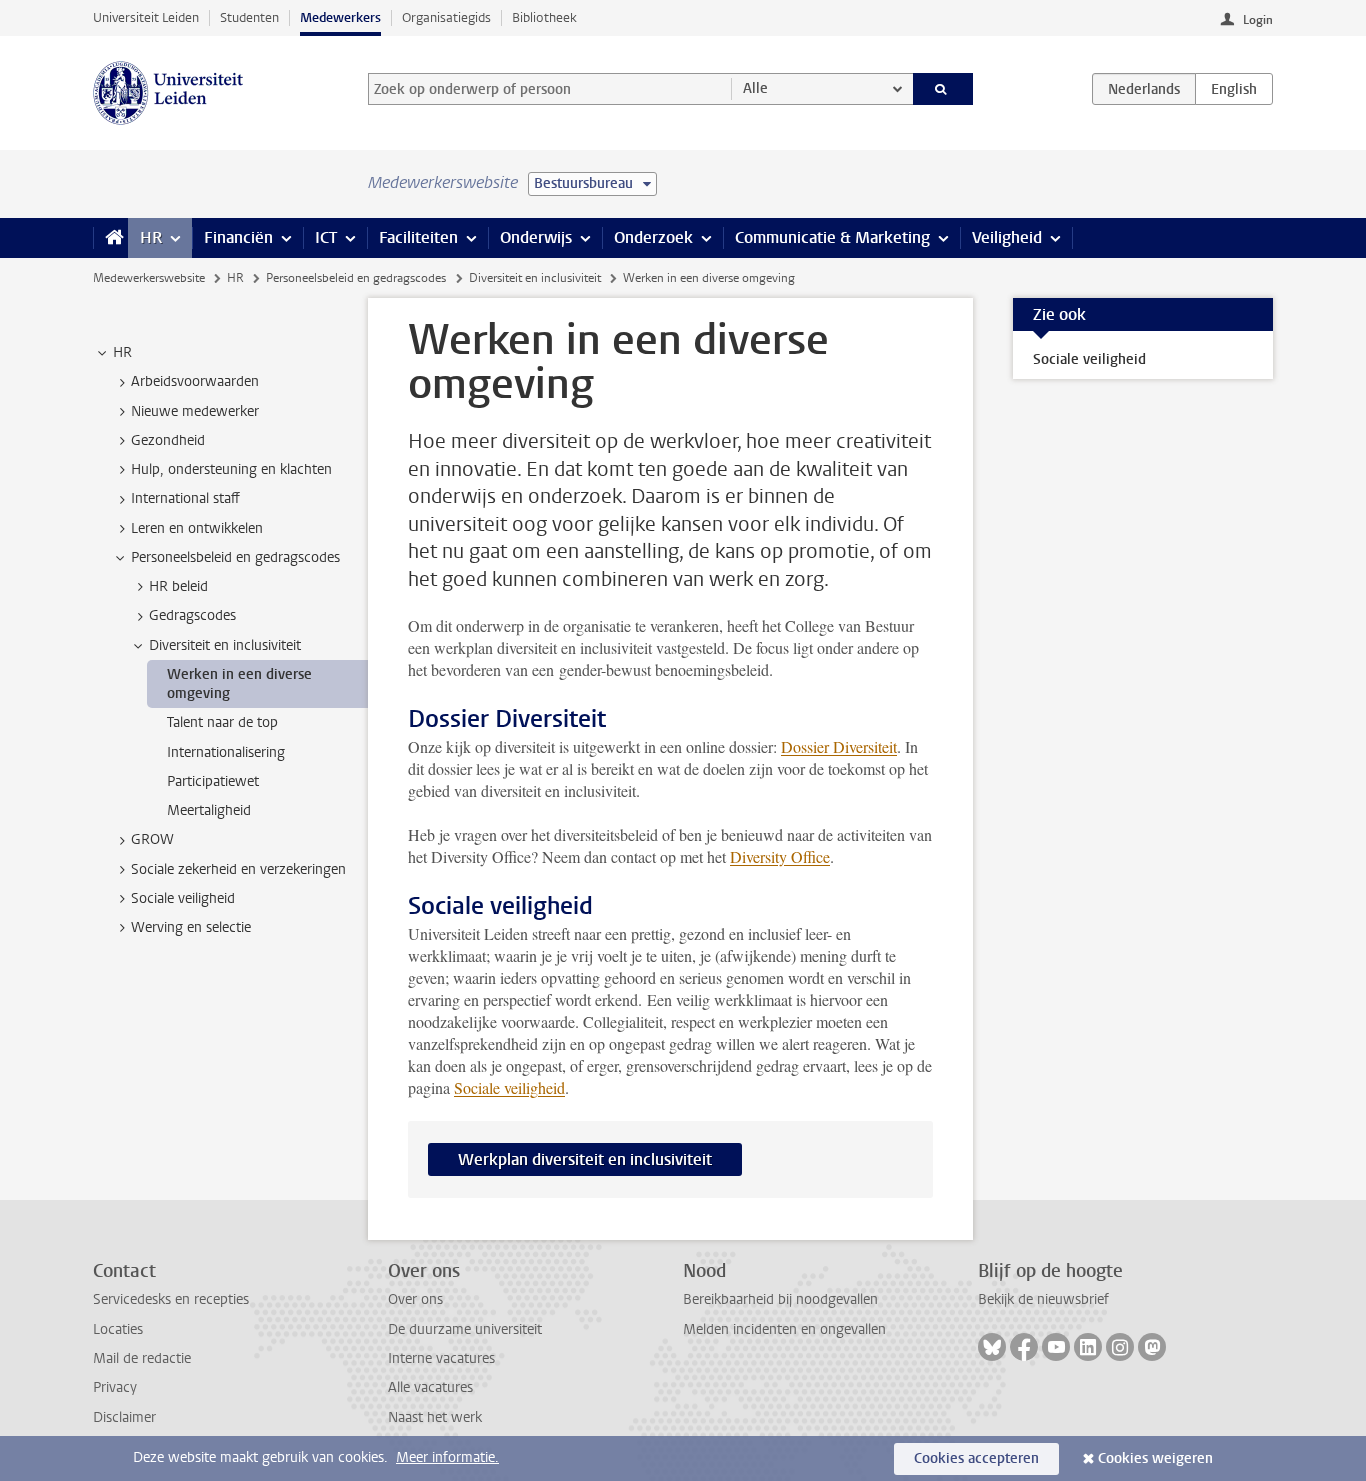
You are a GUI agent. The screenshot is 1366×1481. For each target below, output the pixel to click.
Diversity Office (780, 856)
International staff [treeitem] (185, 498)
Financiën (238, 237)
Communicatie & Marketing (832, 237)
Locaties (118, 1329)
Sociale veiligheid (509, 1087)
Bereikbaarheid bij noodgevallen (780, 1299)
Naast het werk (435, 1417)
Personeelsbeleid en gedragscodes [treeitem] (235, 557)
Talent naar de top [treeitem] (222, 722)
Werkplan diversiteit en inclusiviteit (585, 1159)
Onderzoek (653, 237)
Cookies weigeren (1155, 1458)
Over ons (415, 1299)
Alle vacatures (430, 1387)
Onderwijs (536, 237)
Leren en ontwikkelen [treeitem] (197, 528)
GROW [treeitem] (152, 839)
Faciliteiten (418, 237)
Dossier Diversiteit (839, 746)
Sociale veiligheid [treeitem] (183, 898)
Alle (755, 88)
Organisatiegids (446, 17)
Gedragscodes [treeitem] (192, 615)
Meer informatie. (447, 1457)
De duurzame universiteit (465, 1329)
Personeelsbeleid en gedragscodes (356, 278)
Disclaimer (124, 1417)
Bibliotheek (544, 17)
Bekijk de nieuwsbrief (1043, 1299)
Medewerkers (340, 17)
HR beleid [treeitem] (178, 586)
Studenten (249, 17)
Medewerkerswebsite (149, 278)
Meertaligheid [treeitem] (209, 810)
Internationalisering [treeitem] (226, 752)
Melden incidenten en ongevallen (784, 1329)
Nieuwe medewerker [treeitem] (195, 411)
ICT (326, 237)
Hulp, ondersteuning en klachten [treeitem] (231, 469)
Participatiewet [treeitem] (213, 781)
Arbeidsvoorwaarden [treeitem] (195, 381)
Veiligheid (1007, 237)
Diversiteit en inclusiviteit (535, 278)
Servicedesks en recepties (171, 1299)
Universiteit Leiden (146, 17)
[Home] (110, 238)
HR (151, 237)
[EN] (1234, 89)
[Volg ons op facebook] (1024, 1347)
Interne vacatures (441, 1358)
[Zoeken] (943, 89)
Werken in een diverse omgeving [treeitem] (239, 684)
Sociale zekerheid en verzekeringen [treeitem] (238, 869)
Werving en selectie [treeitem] (191, 927)
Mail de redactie (142, 1358)
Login (1258, 20)
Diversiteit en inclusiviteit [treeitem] (225, 645)
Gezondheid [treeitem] (168, 440)
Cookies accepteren (976, 1458)
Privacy (115, 1387)
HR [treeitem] (122, 352)
